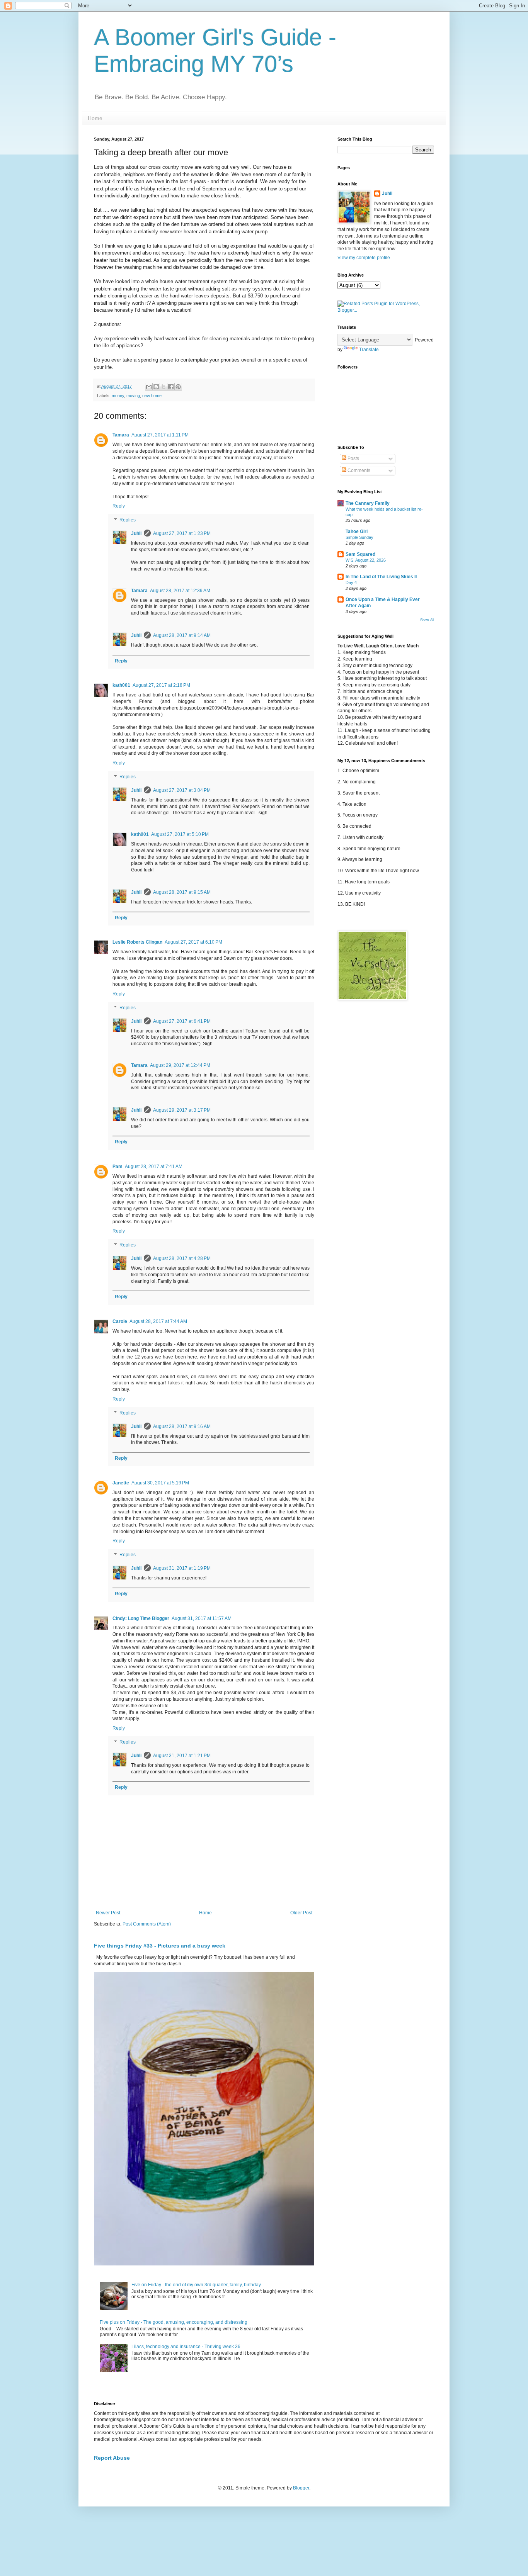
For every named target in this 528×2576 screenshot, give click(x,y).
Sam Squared (360, 554)
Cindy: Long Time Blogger (141, 1618)
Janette (121, 1483)
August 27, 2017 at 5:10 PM (180, 834)
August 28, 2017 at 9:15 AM (182, 892)
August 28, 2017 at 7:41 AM (154, 1167)
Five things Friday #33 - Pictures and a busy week (160, 1946)
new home (152, 396)
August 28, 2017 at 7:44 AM (158, 1321)
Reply (119, 506)
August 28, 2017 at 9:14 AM (182, 635)
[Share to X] (164, 387)
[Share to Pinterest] (178, 387)
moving (133, 396)
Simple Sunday (359, 537)
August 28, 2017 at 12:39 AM (180, 591)
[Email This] (149, 387)
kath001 (121, 685)
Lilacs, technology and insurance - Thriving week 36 (186, 2347)
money (118, 396)
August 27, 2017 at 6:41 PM (182, 1021)
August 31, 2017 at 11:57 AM (202, 1618)
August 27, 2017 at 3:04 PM (182, 790)
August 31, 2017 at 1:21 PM (182, 1756)
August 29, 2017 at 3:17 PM (182, 1110)
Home (95, 118)
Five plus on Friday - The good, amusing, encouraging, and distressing (174, 2322)
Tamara (121, 435)
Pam (118, 1167)
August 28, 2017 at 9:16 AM (182, 1426)
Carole (120, 1321)
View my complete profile (364, 258)
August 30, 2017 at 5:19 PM (160, 1483)
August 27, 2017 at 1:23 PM (182, 533)
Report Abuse (112, 2458)
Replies (128, 520)
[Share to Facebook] (171, 387)
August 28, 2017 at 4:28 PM (182, 1258)
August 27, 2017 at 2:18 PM (161, 685)
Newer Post (108, 1913)
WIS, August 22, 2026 (366, 560)
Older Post (301, 1913)
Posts (353, 458)
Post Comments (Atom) (147, 1924)
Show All (427, 620)
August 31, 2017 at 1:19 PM (182, 1568)
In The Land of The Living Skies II (381, 577)
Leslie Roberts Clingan (137, 942)
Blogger (301, 2488)
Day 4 (351, 582)
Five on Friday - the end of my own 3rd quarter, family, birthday (196, 2285)
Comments (358, 470)
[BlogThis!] (156, 387)
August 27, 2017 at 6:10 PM (193, 942)
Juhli (136, 533)
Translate (369, 350)
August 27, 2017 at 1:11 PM (160, 435)
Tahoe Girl (357, 532)
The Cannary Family (368, 503)
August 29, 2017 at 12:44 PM (180, 1065)
